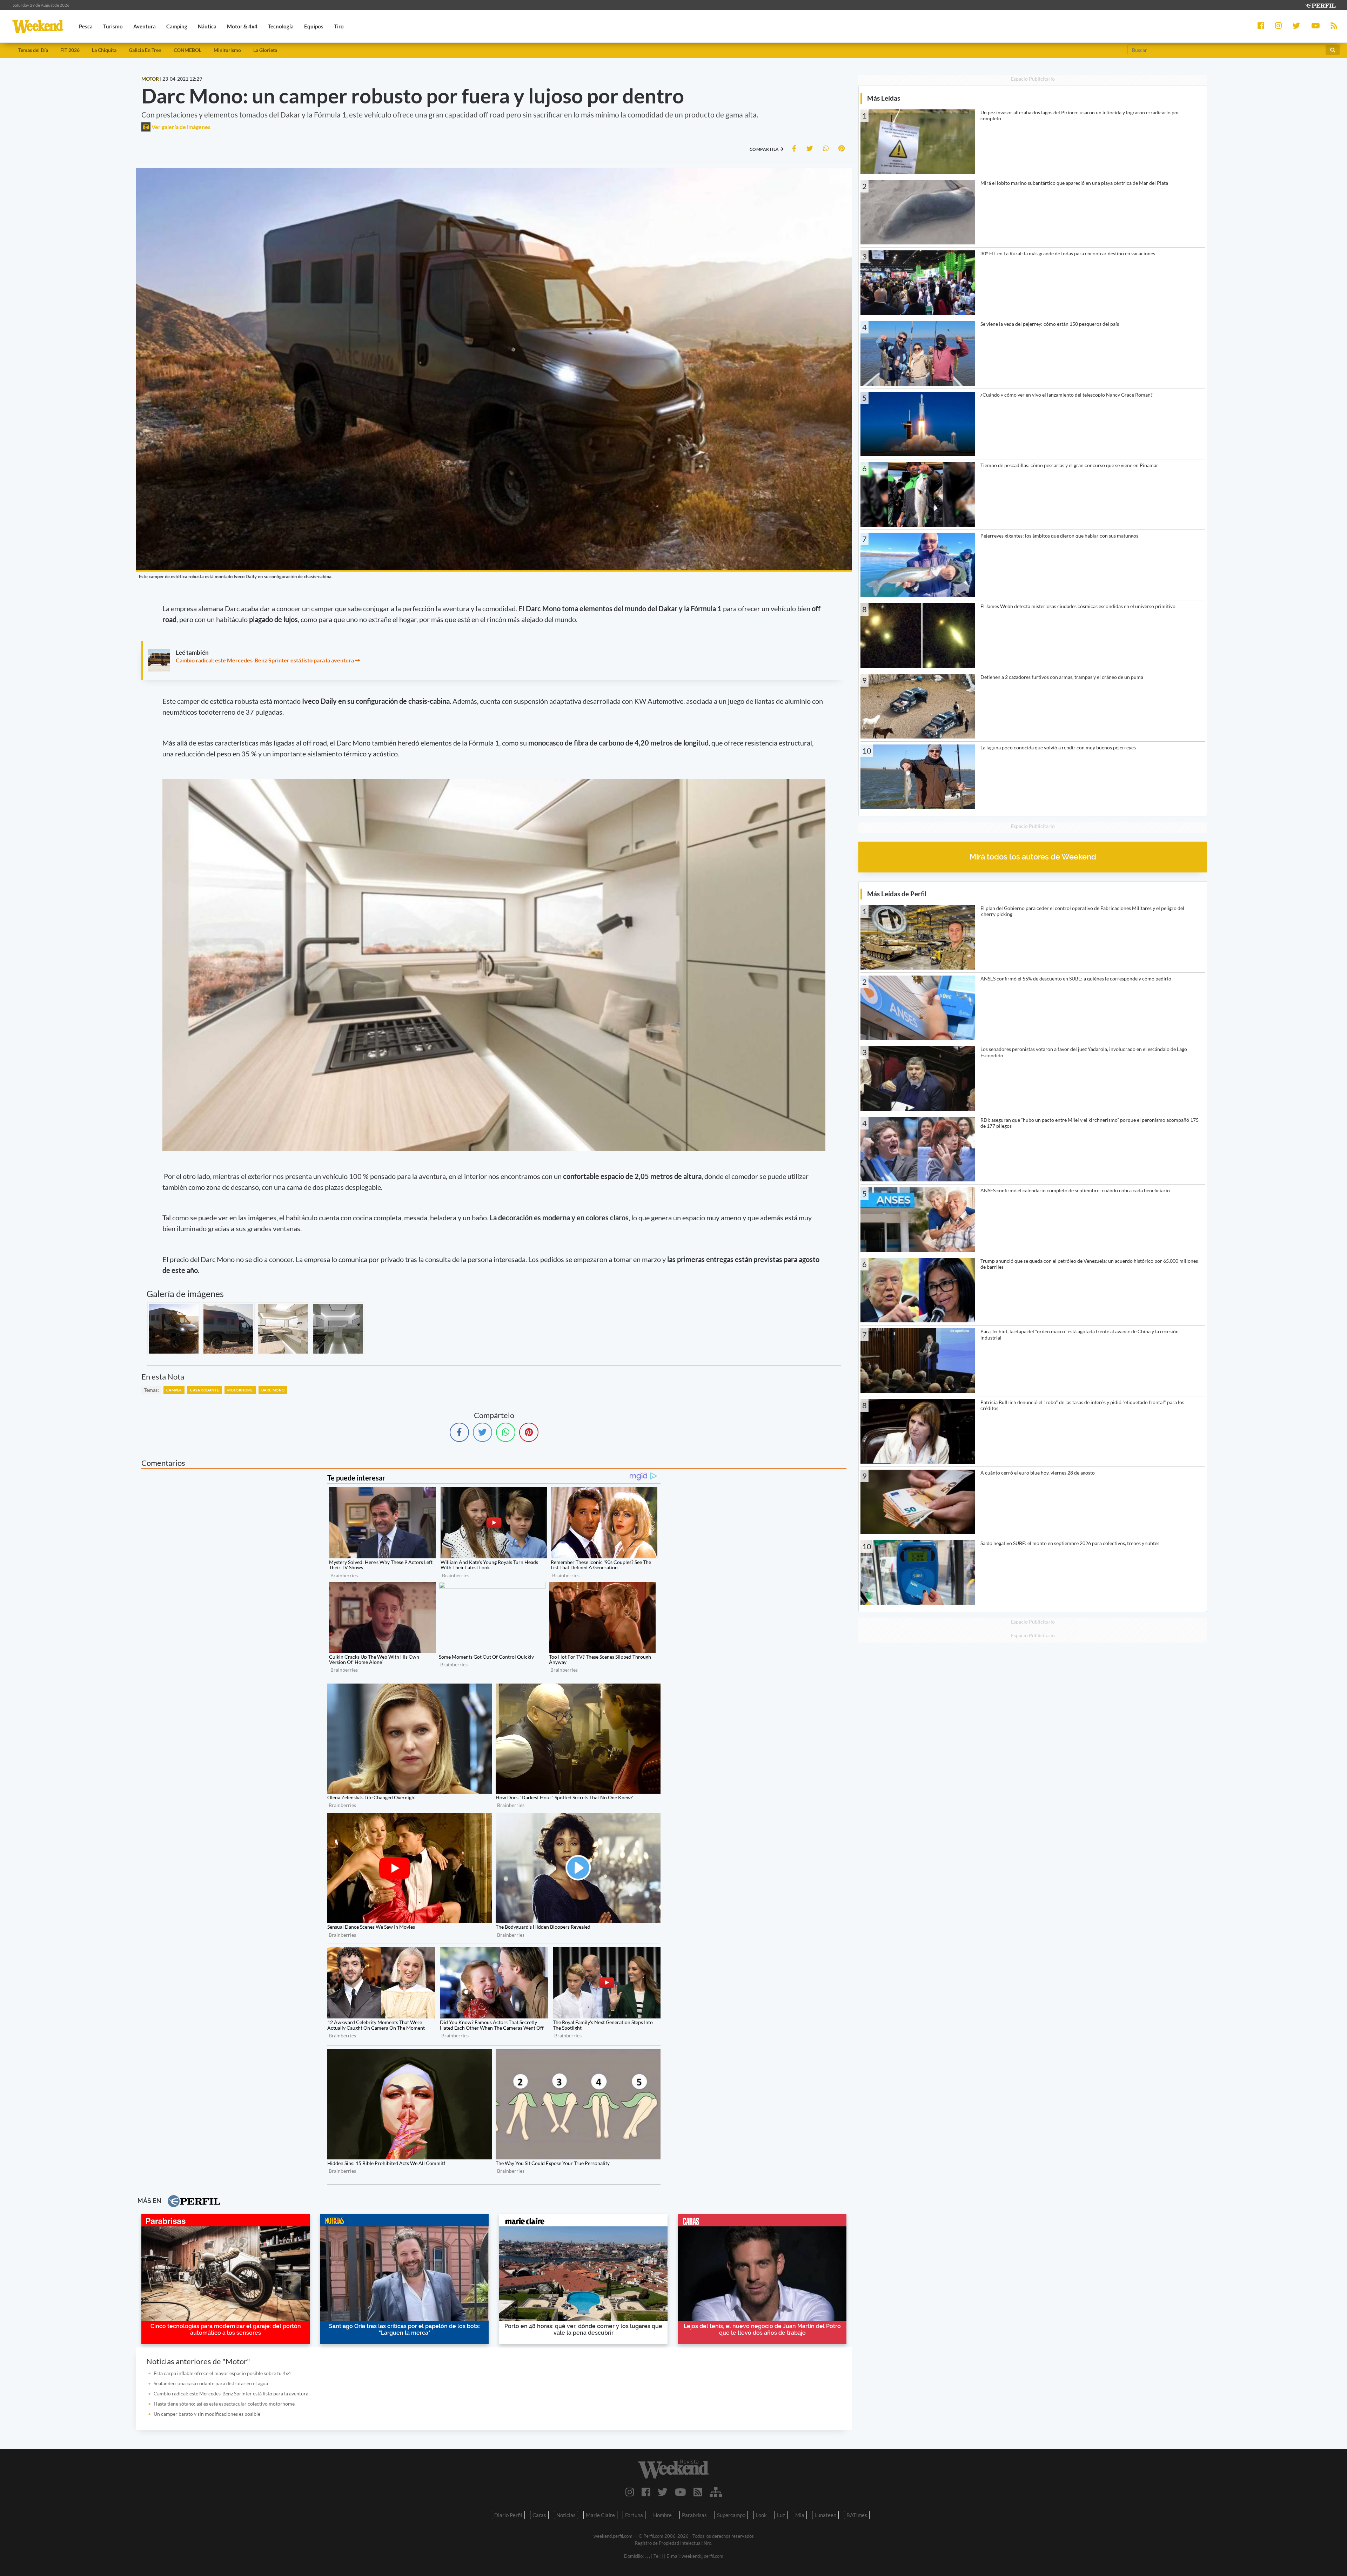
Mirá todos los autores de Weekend (1033, 857)
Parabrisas (694, 2515)
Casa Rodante (205, 1390)
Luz (781, 2515)
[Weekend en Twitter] (663, 2492)
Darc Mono (273, 1390)
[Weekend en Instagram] (630, 2492)
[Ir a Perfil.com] (1320, 5)
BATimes (857, 2515)
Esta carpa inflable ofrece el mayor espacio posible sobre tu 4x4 (222, 2373)
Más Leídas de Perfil (897, 894)
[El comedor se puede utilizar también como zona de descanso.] (338, 1329)
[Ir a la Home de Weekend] (673, 2469)
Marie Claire (600, 2515)
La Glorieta (265, 50)
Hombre (662, 2515)
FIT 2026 (70, 50)
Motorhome (240, 1390)
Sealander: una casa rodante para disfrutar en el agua (211, 2383)
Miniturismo (227, 50)
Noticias (566, 2515)
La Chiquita (104, 50)
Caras (539, 2515)
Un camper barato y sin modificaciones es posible (207, 2414)
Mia (800, 2515)
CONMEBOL (187, 50)
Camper (174, 1390)
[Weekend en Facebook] (646, 2492)
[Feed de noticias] (698, 2492)
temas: (151, 1390)
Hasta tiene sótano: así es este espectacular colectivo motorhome (224, 2404)
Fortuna (634, 2515)
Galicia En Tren (145, 50)
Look (761, 2515)
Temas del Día (33, 50)
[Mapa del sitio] (716, 2492)
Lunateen (825, 2515)
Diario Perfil (508, 2515)
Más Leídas (884, 98)
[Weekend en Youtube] (681, 2492)
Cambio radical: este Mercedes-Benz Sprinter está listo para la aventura (265, 660)
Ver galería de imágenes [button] (180, 127)
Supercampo (731, 2515)
